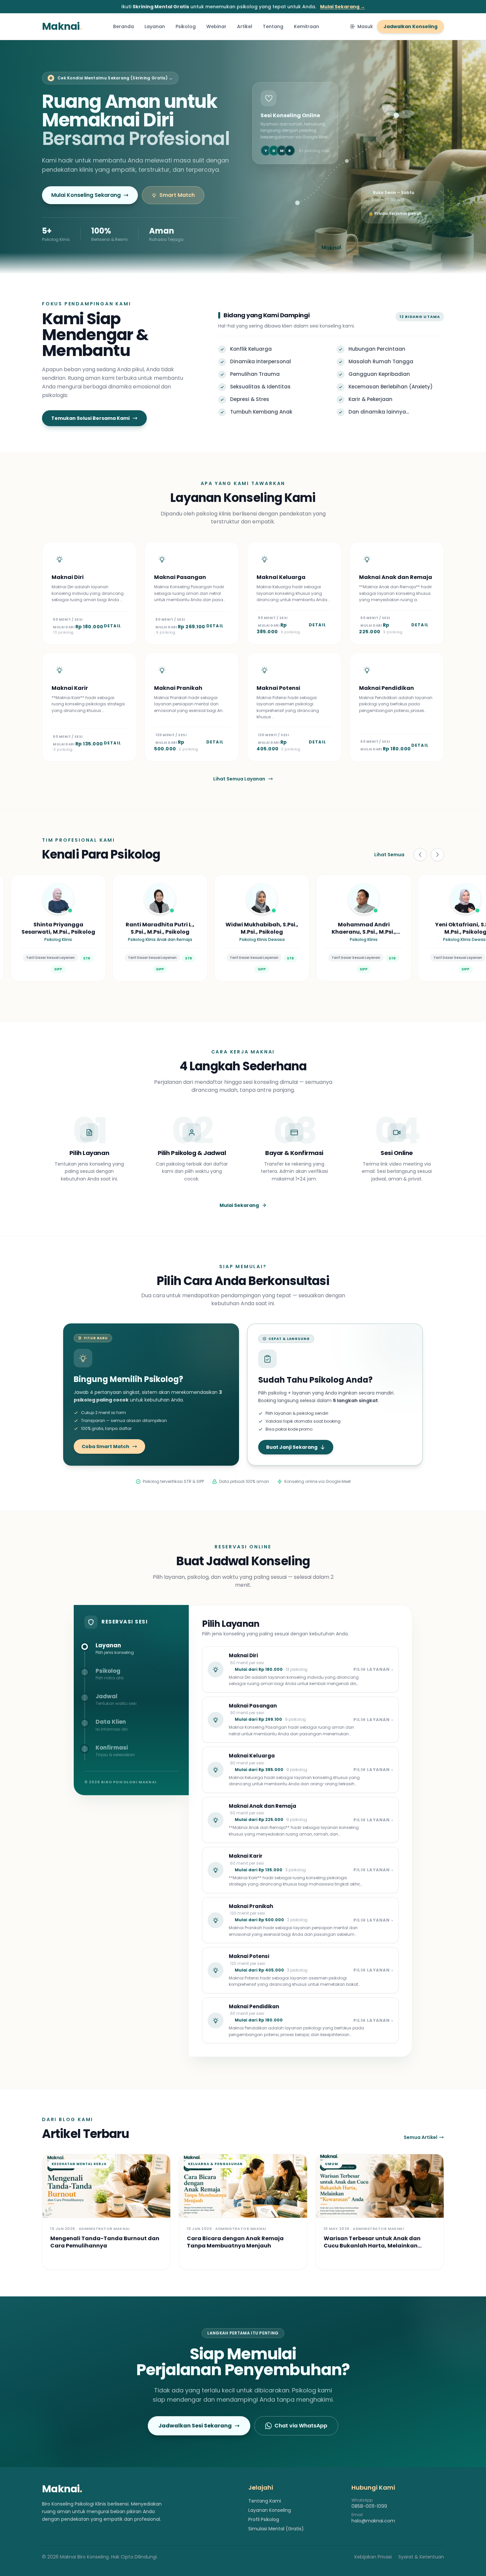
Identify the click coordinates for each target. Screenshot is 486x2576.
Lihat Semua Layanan (239, 779)
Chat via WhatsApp (301, 2426)
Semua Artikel (421, 2137)
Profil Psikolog (264, 2519)
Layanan (155, 26)
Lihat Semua (389, 855)
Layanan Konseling (270, 2510)
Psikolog (186, 26)
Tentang (273, 26)
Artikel (245, 26)
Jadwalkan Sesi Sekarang (195, 2426)
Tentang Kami (265, 2501)
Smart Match (177, 195)
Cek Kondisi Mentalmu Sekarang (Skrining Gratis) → (115, 78)
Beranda (123, 26)
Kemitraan (306, 26)
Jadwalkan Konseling (410, 26)
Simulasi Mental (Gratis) (276, 2529)
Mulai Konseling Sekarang (86, 195)
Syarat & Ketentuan (421, 2557)
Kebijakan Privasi (373, 2557)
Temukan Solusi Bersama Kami (90, 418)
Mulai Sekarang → (343, 7)
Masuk (365, 26)
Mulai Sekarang (239, 1205)
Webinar (216, 26)
